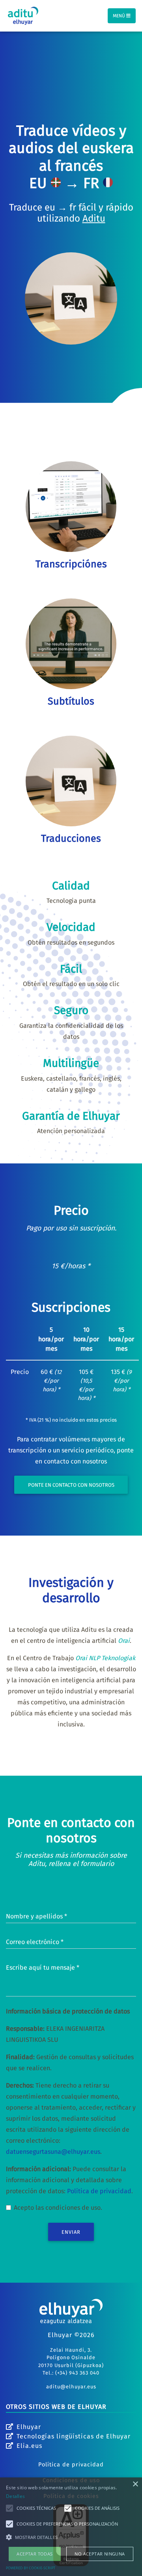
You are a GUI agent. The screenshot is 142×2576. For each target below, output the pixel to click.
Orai (124, 1641)
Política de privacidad (99, 2191)
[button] (71, 2537)
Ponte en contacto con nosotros (71, 1485)
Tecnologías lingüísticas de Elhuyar (74, 2436)
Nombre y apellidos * (36, 1916)
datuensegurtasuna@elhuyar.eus (53, 2152)
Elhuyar (29, 2427)
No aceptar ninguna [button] (100, 2554)
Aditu (94, 218)
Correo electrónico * (35, 1942)
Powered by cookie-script (31, 2568)
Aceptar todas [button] (35, 2554)
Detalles (15, 2496)
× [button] (135, 2484)
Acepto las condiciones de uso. (58, 2208)
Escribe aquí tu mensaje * (43, 1967)
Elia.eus (29, 2446)
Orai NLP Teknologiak (105, 1658)
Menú (120, 16)
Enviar (71, 2232)
